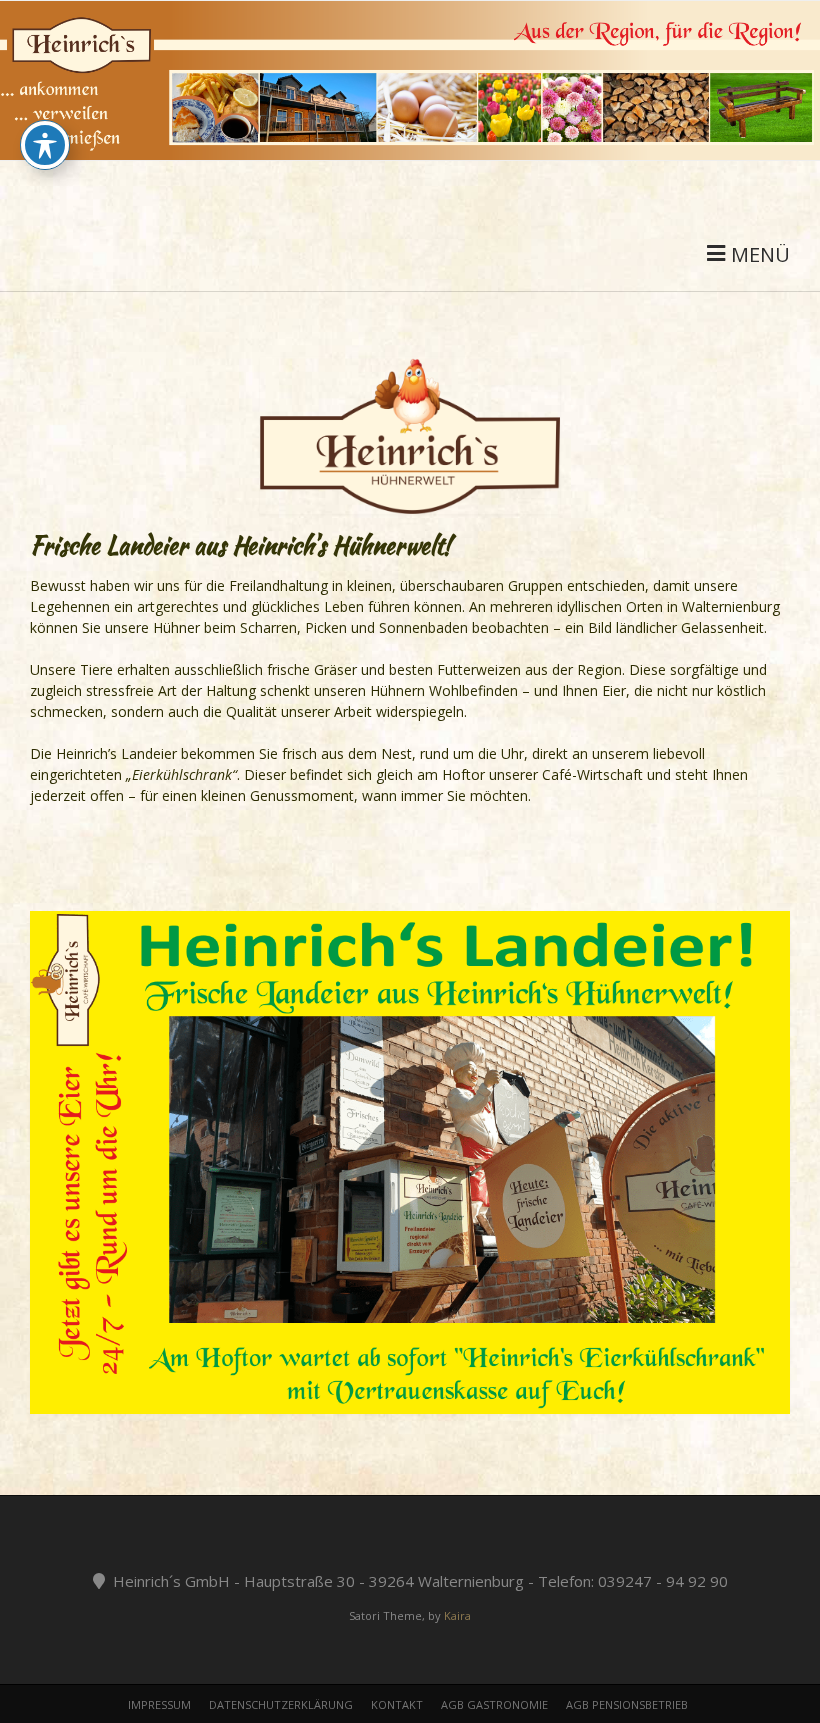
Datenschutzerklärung (281, 1704)
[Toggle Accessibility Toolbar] (45, 145)
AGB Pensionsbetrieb (627, 1704)
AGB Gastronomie (494, 1704)
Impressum (159, 1704)
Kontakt (397, 1704)
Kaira (457, 1615)
